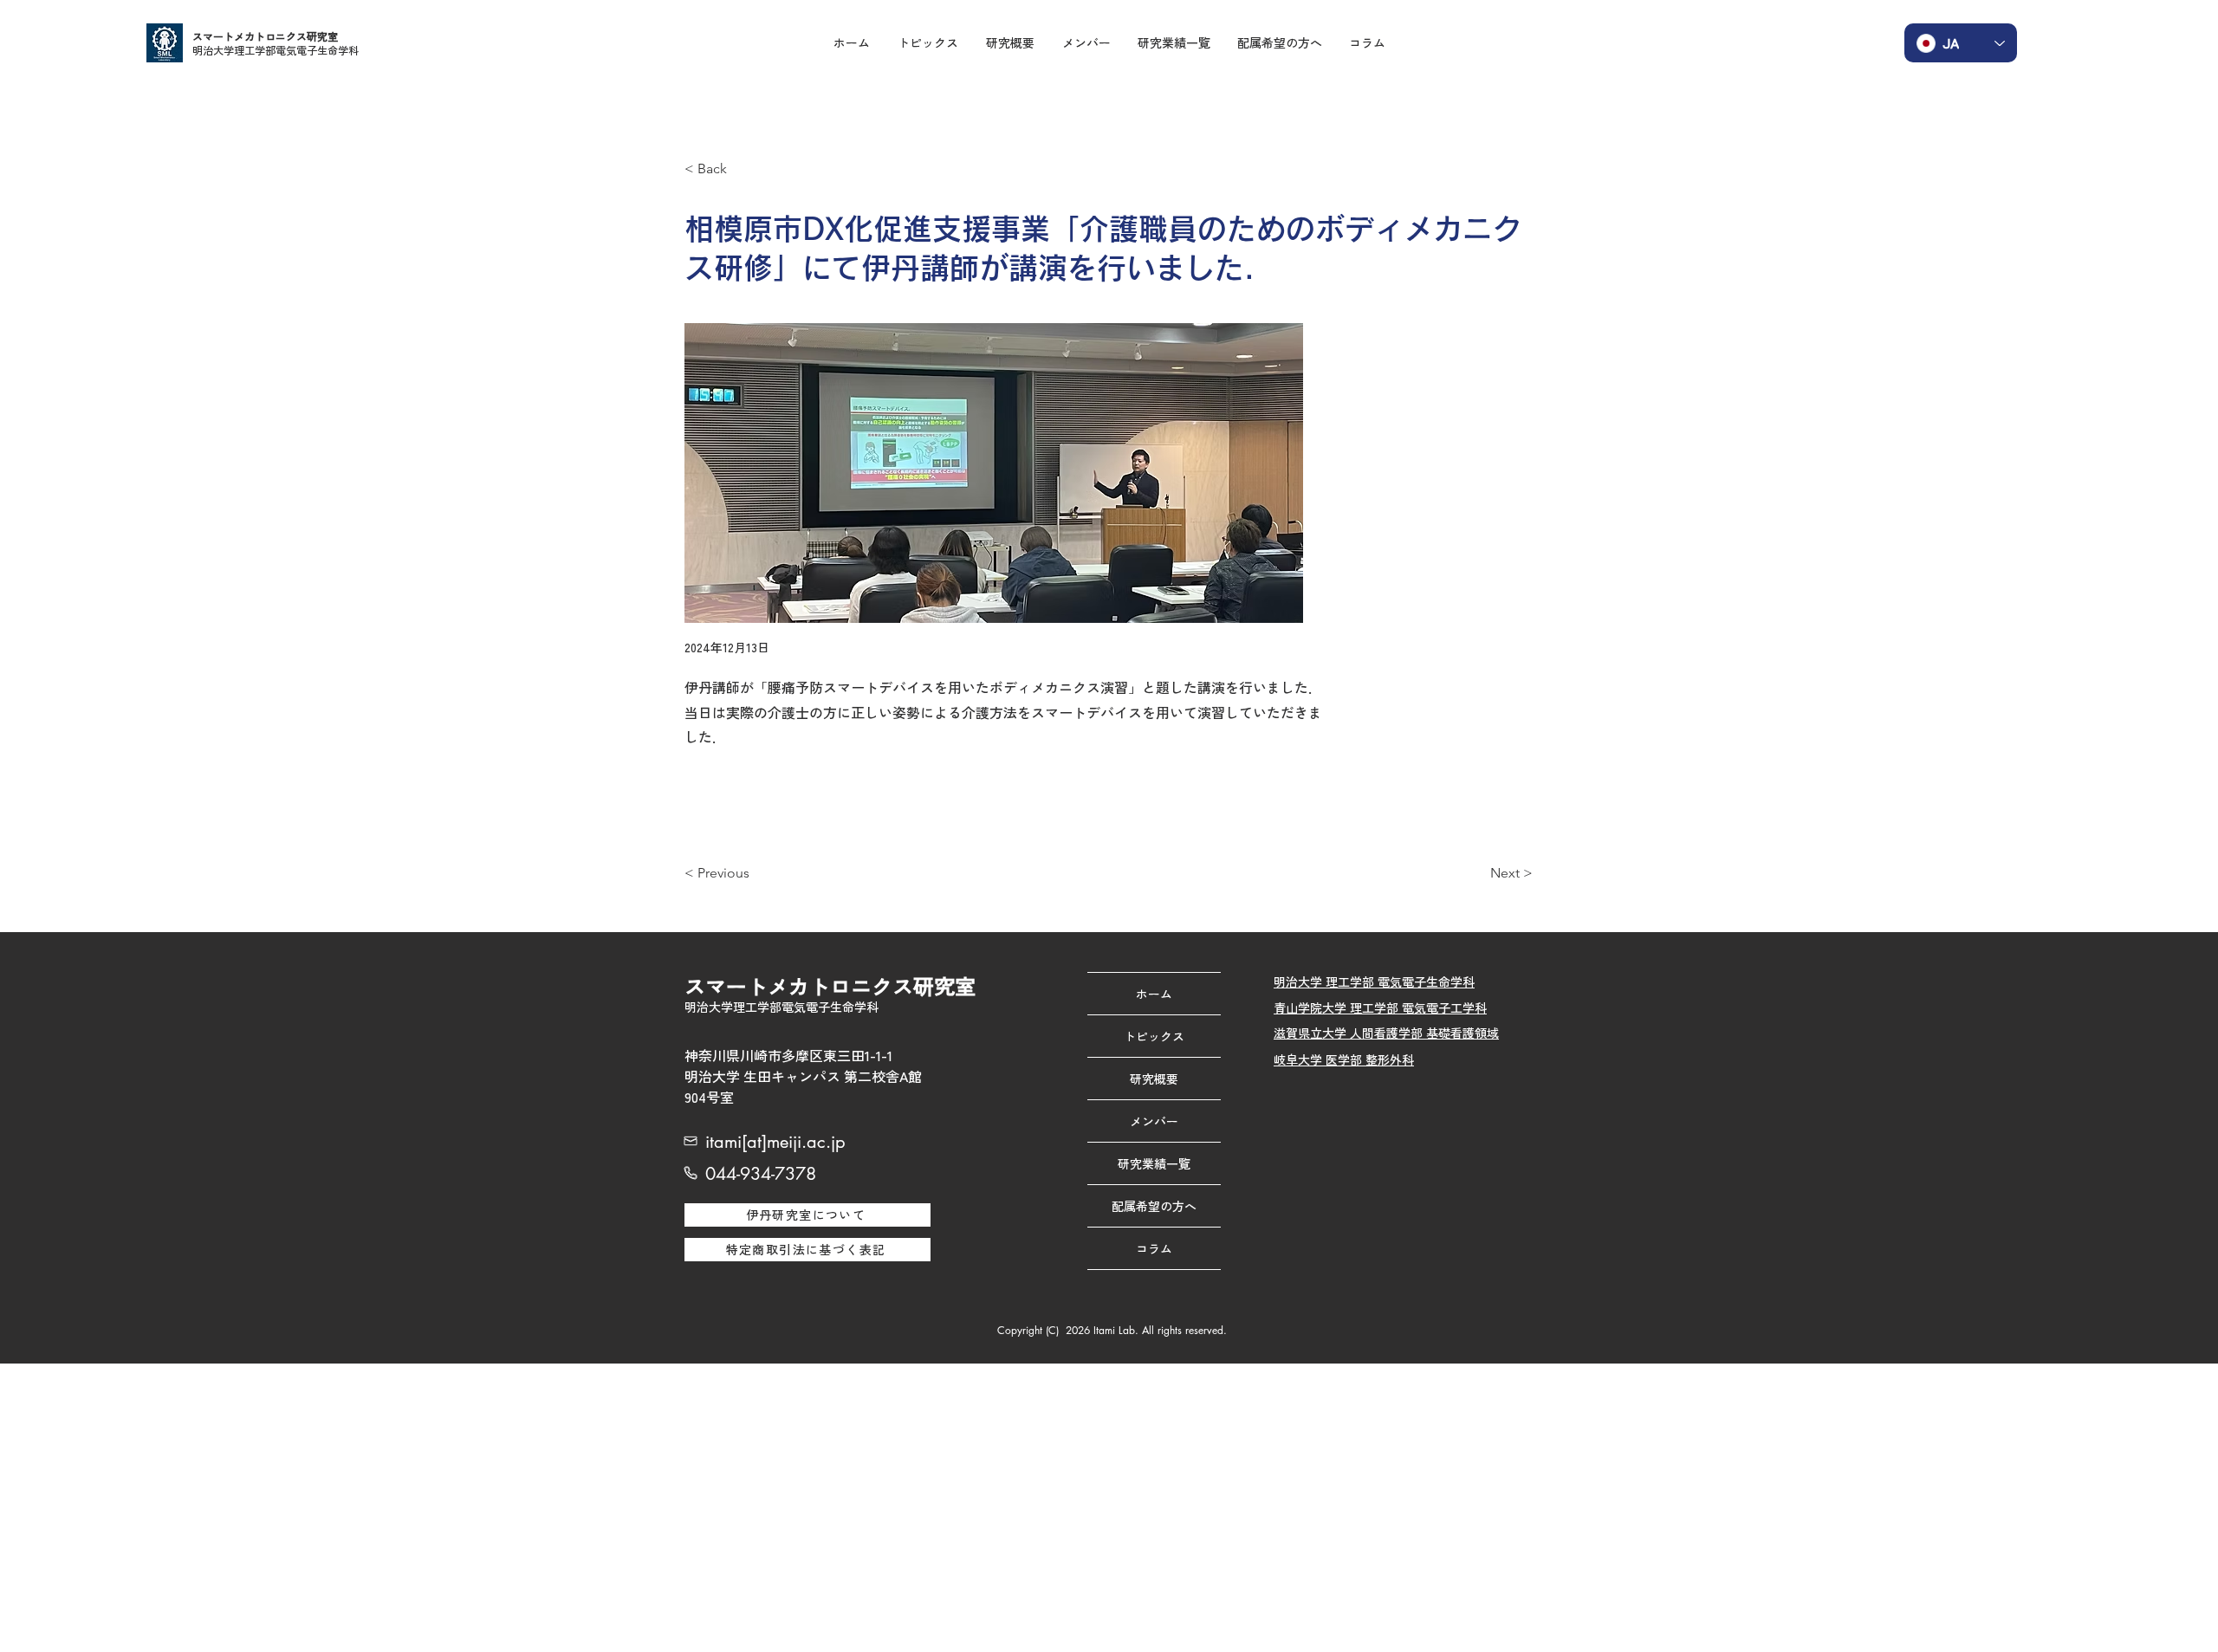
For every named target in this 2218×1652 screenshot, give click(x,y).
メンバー (1154, 1121)
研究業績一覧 (1154, 1163)
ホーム (1154, 994)
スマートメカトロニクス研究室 (265, 36)
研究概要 (1154, 1079)
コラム (1154, 1248)
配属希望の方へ (1154, 1206)
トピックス (1154, 1036)
